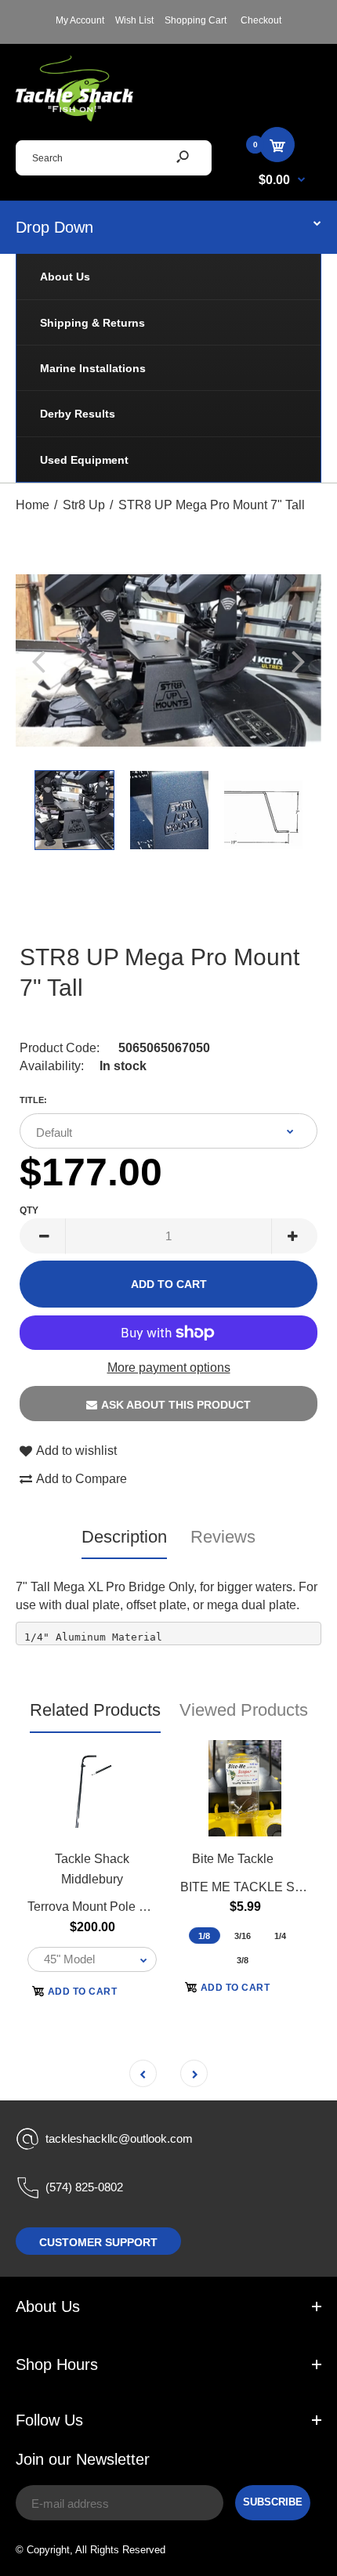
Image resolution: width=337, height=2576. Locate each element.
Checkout (261, 20)
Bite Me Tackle (233, 1859)
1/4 (280, 1936)
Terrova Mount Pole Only (96, 1907)
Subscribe (273, 2502)
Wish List (134, 20)
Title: (33, 1100)
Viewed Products (244, 1710)
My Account (80, 20)
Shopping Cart (196, 20)
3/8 (243, 1960)
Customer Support (98, 2242)
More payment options (169, 1368)
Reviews (223, 1537)
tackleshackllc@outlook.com (119, 2138)
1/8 (204, 1936)
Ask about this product (176, 1405)
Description (124, 1537)
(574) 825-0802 (84, 2187)
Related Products (95, 1710)
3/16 (243, 1936)
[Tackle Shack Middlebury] (74, 117)
